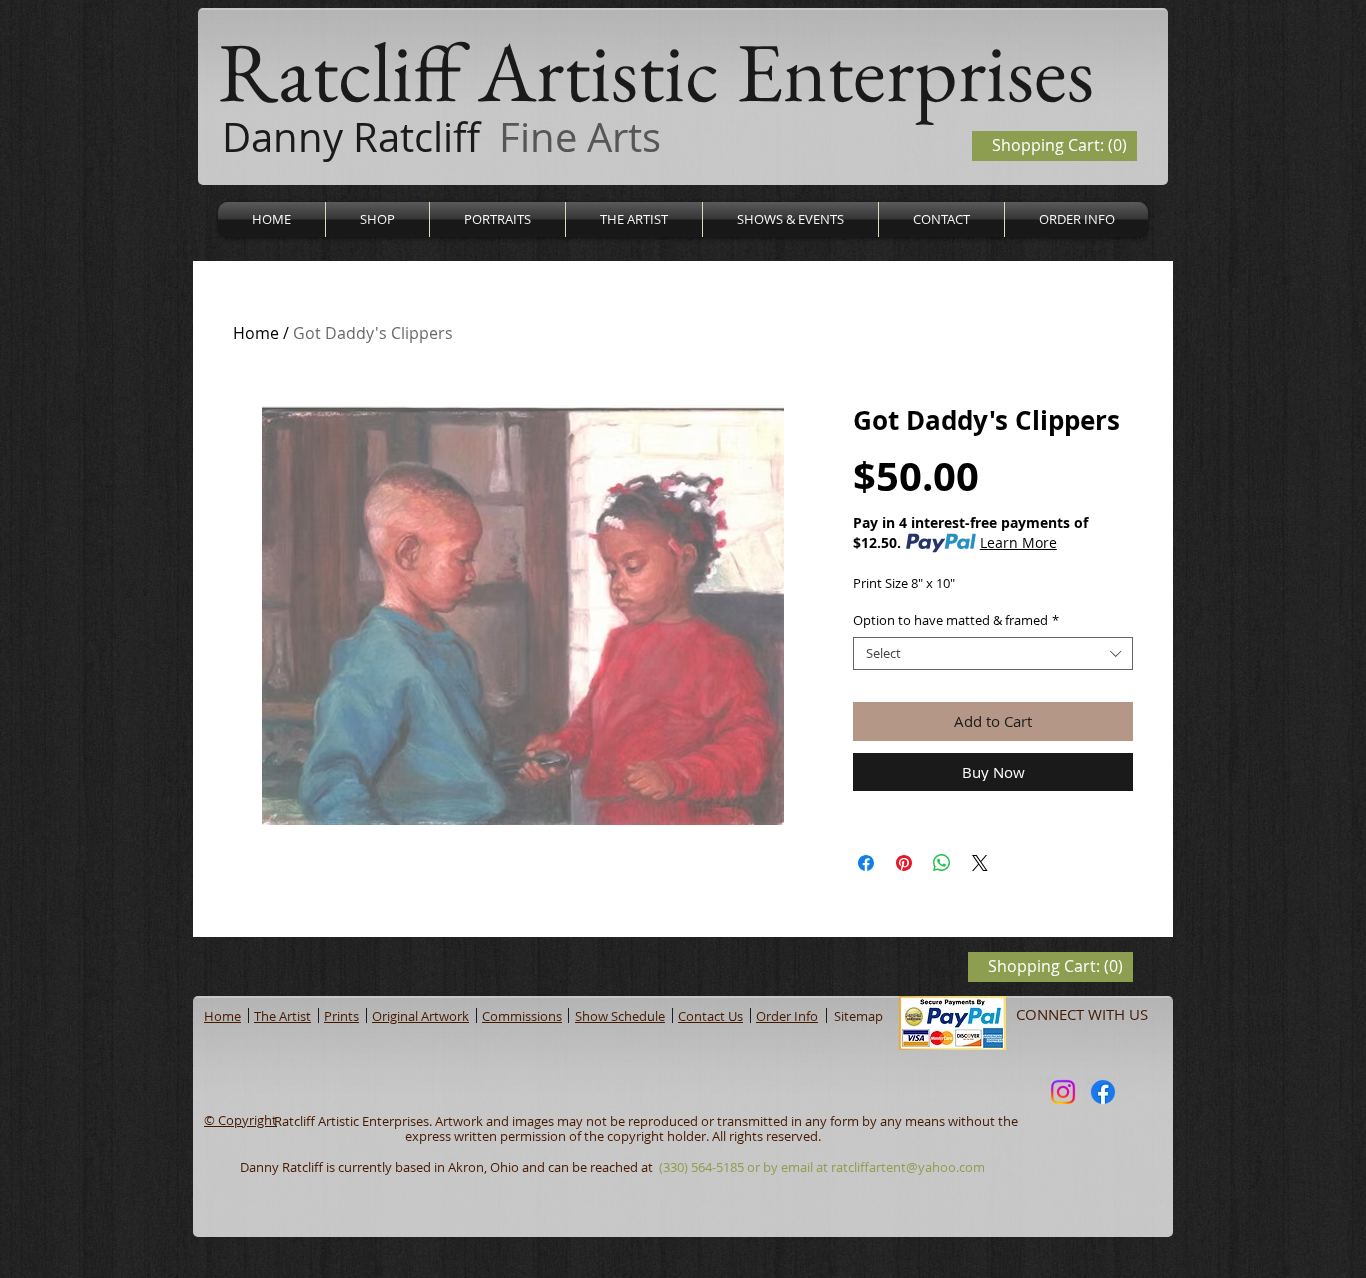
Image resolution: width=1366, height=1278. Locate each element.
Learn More (1018, 542)
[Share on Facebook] (866, 863)
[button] (377, 219)
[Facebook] (1103, 1092)
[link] (1059, 145)
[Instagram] (1063, 1092)
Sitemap (858, 1016)
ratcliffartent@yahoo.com (908, 1167)
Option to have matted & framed (956, 621)
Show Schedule (620, 1016)
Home (256, 333)
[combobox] (993, 654)
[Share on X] (980, 863)
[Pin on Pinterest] (904, 863)
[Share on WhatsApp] (942, 863)
